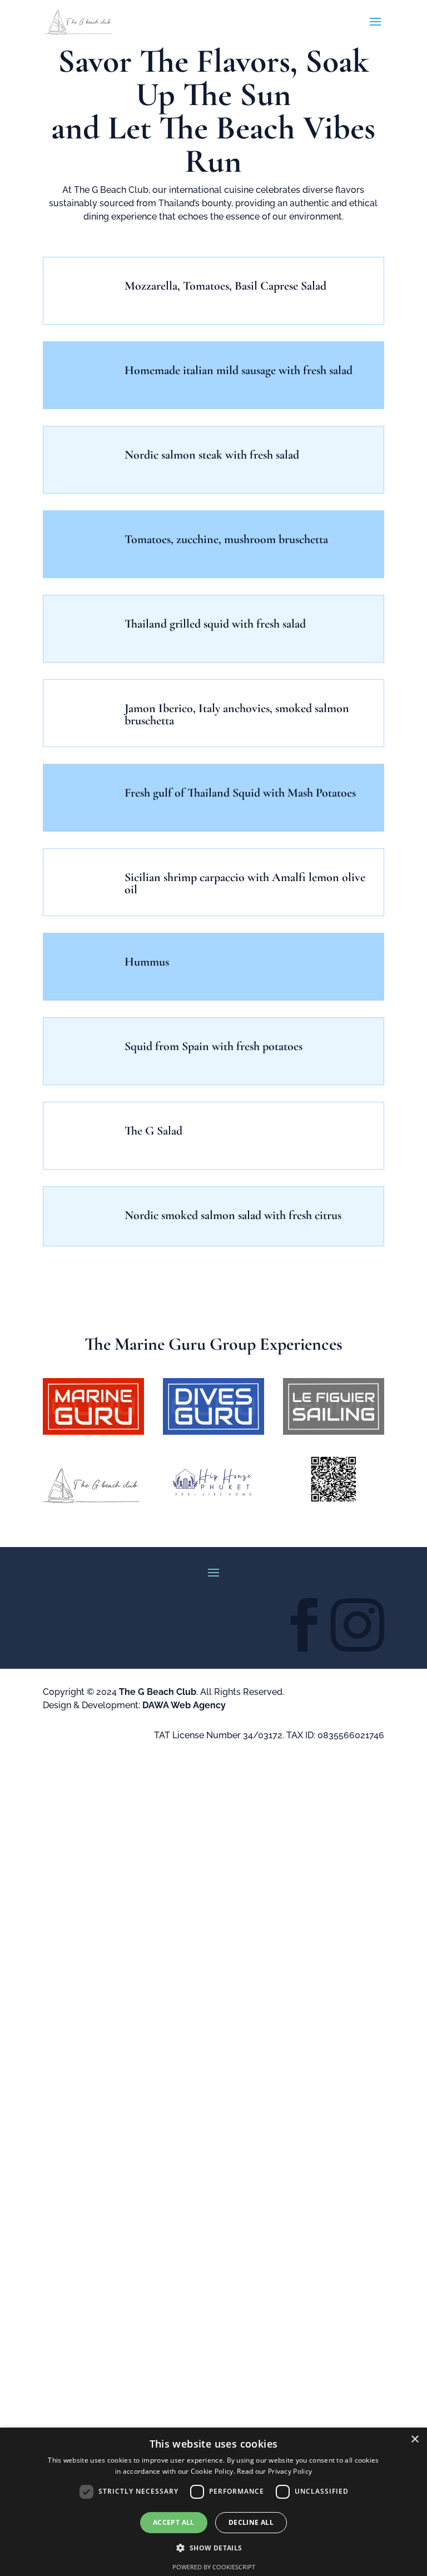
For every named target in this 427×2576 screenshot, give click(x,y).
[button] (213, 2548)
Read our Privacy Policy (274, 2471)
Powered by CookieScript (214, 2567)
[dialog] (213, 2502)
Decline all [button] (251, 2522)
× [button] (414, 2440)
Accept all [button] (174, 2522)
